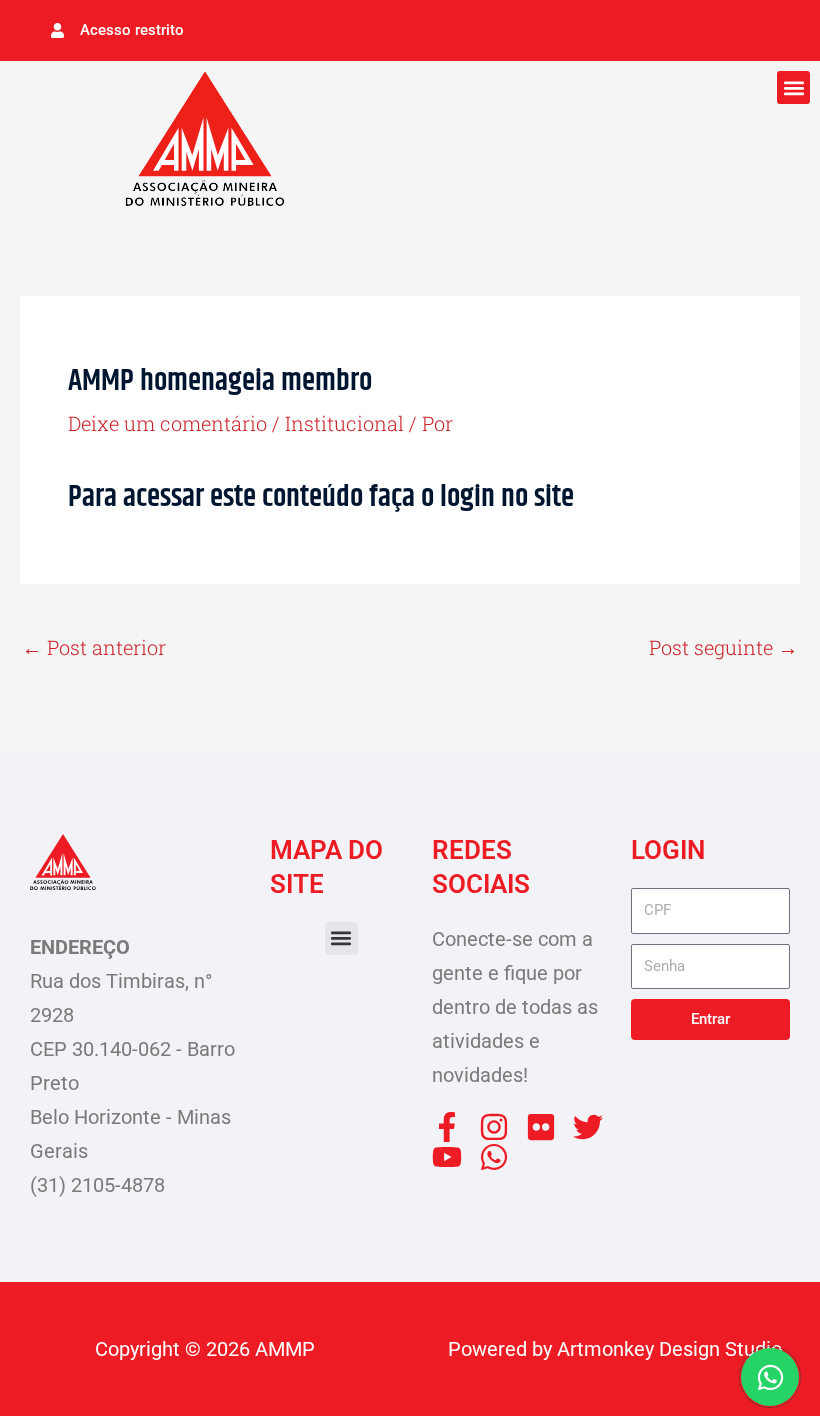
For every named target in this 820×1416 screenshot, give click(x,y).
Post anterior (94, 647)
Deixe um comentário (167, 423)
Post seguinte (723, 647)
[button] (793, 87)
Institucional (344, 423)
